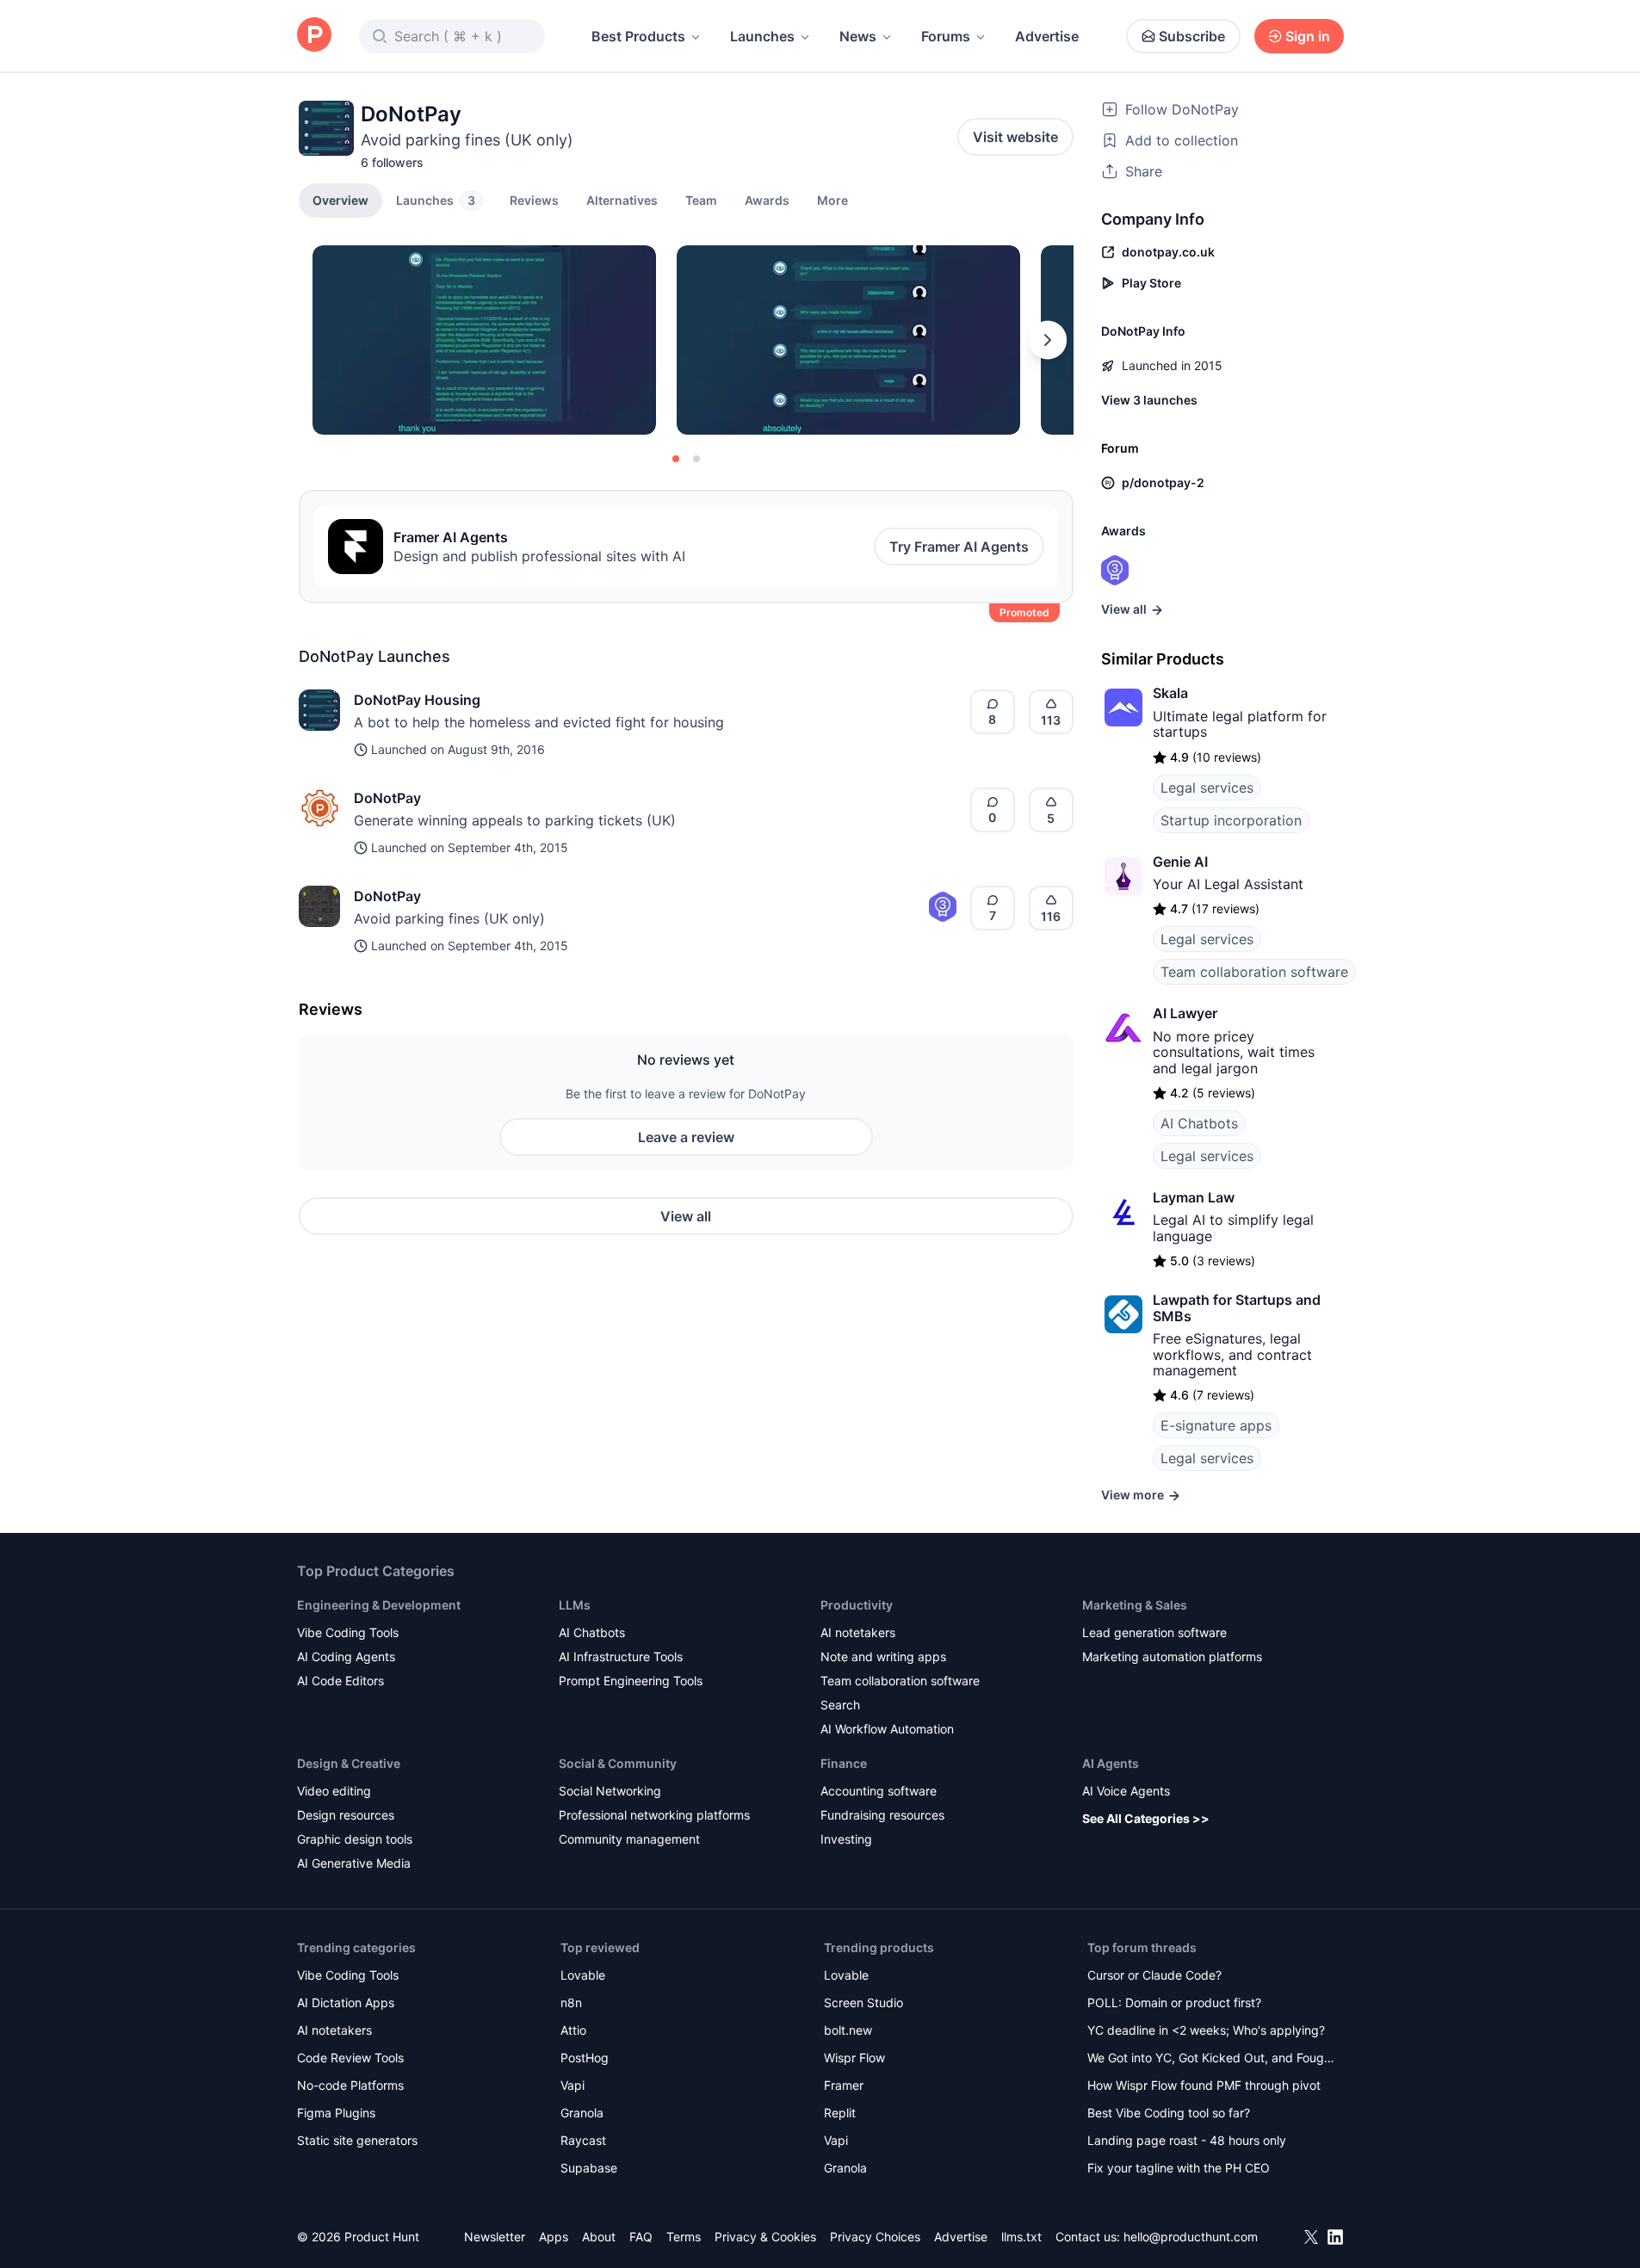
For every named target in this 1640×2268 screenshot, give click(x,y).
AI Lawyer (1185, 1013)
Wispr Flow (854, 2058)
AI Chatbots (1199, 1123)
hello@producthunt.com (1191, 2237)
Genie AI (1180, 862)
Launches (762, 36)
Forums (946, 36)
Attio (573, 2030)
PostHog (585, 2058)
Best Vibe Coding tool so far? (1169, 2113)
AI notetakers (858, 1632)
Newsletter (495, 2237)
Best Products (638, 36)
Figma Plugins (336, 2113)
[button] (832, 200)
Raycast (583, 2140)
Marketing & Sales (1135, 1605)
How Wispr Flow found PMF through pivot (1204, 2085)
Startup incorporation (1231, 820)
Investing (846, 1839)
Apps (554, 2237)
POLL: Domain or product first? (1174, 2002)
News (858, 36)
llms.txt (1021, 2237)
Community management (629, 1839)
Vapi (572, 2085)
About (599, 2237)
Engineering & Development (379, 1605)
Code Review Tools (350, 2058)
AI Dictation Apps (346, 2002)
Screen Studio (863, 2002)
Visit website (1015, 137)
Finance (844, 1763)
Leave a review (686, 1137)
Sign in (1308, 36)
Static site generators (357, 2140)
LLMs (575, 1605)
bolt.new (848, 2030)
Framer (844, 2085)
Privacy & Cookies (765, 2237)
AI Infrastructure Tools (621, 1656)
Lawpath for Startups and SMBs (1237, 1307)
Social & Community (618, 1763)
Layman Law (1194, 1197)
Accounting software (879, 1791)
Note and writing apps (883, 1656)
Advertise (1047, 36)
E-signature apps (1216, 1425)
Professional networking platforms (654, 1815)
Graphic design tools (355, 1839)
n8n (571, 2002)
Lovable (583, 1975)
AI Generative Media (354, 1863)
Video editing (334, 1791)
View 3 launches (1149, 400)
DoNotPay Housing (417, 700)
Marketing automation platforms (1172, 1656)
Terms (684, 2237)
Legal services (1207, 788)
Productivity (857, 1605)
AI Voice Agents (1126, 1791)
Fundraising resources (882, 1815)
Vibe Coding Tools (348, 1632)
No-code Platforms (350, 2085)
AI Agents (1111, 1763)
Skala (1170, 693)
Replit (840, 2113)
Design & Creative (349, 1763)
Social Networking (610, 1791)
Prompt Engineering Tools (631, 1681)
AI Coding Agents (346, 1656)
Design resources (346, 1815)
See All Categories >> (1146, 1818)
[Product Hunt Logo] (314, 36)
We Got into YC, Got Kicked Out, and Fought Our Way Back (1211, 2059)
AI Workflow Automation (887, 1729)
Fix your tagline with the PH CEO (1179, 2168)
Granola (582, 2113)
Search (840, 1705)
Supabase (589, 2168)
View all (686, 1216)
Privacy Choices (875, 2237)
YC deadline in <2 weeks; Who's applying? (1206, 2030)
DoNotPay (387, 798)
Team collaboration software (1254, 972)
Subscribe (1192, 36)
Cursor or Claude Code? (1154, 1975)
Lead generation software (1154, 1632)
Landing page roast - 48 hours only (1187, 2140)
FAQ (641, 2237)
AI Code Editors (340, 1681)
